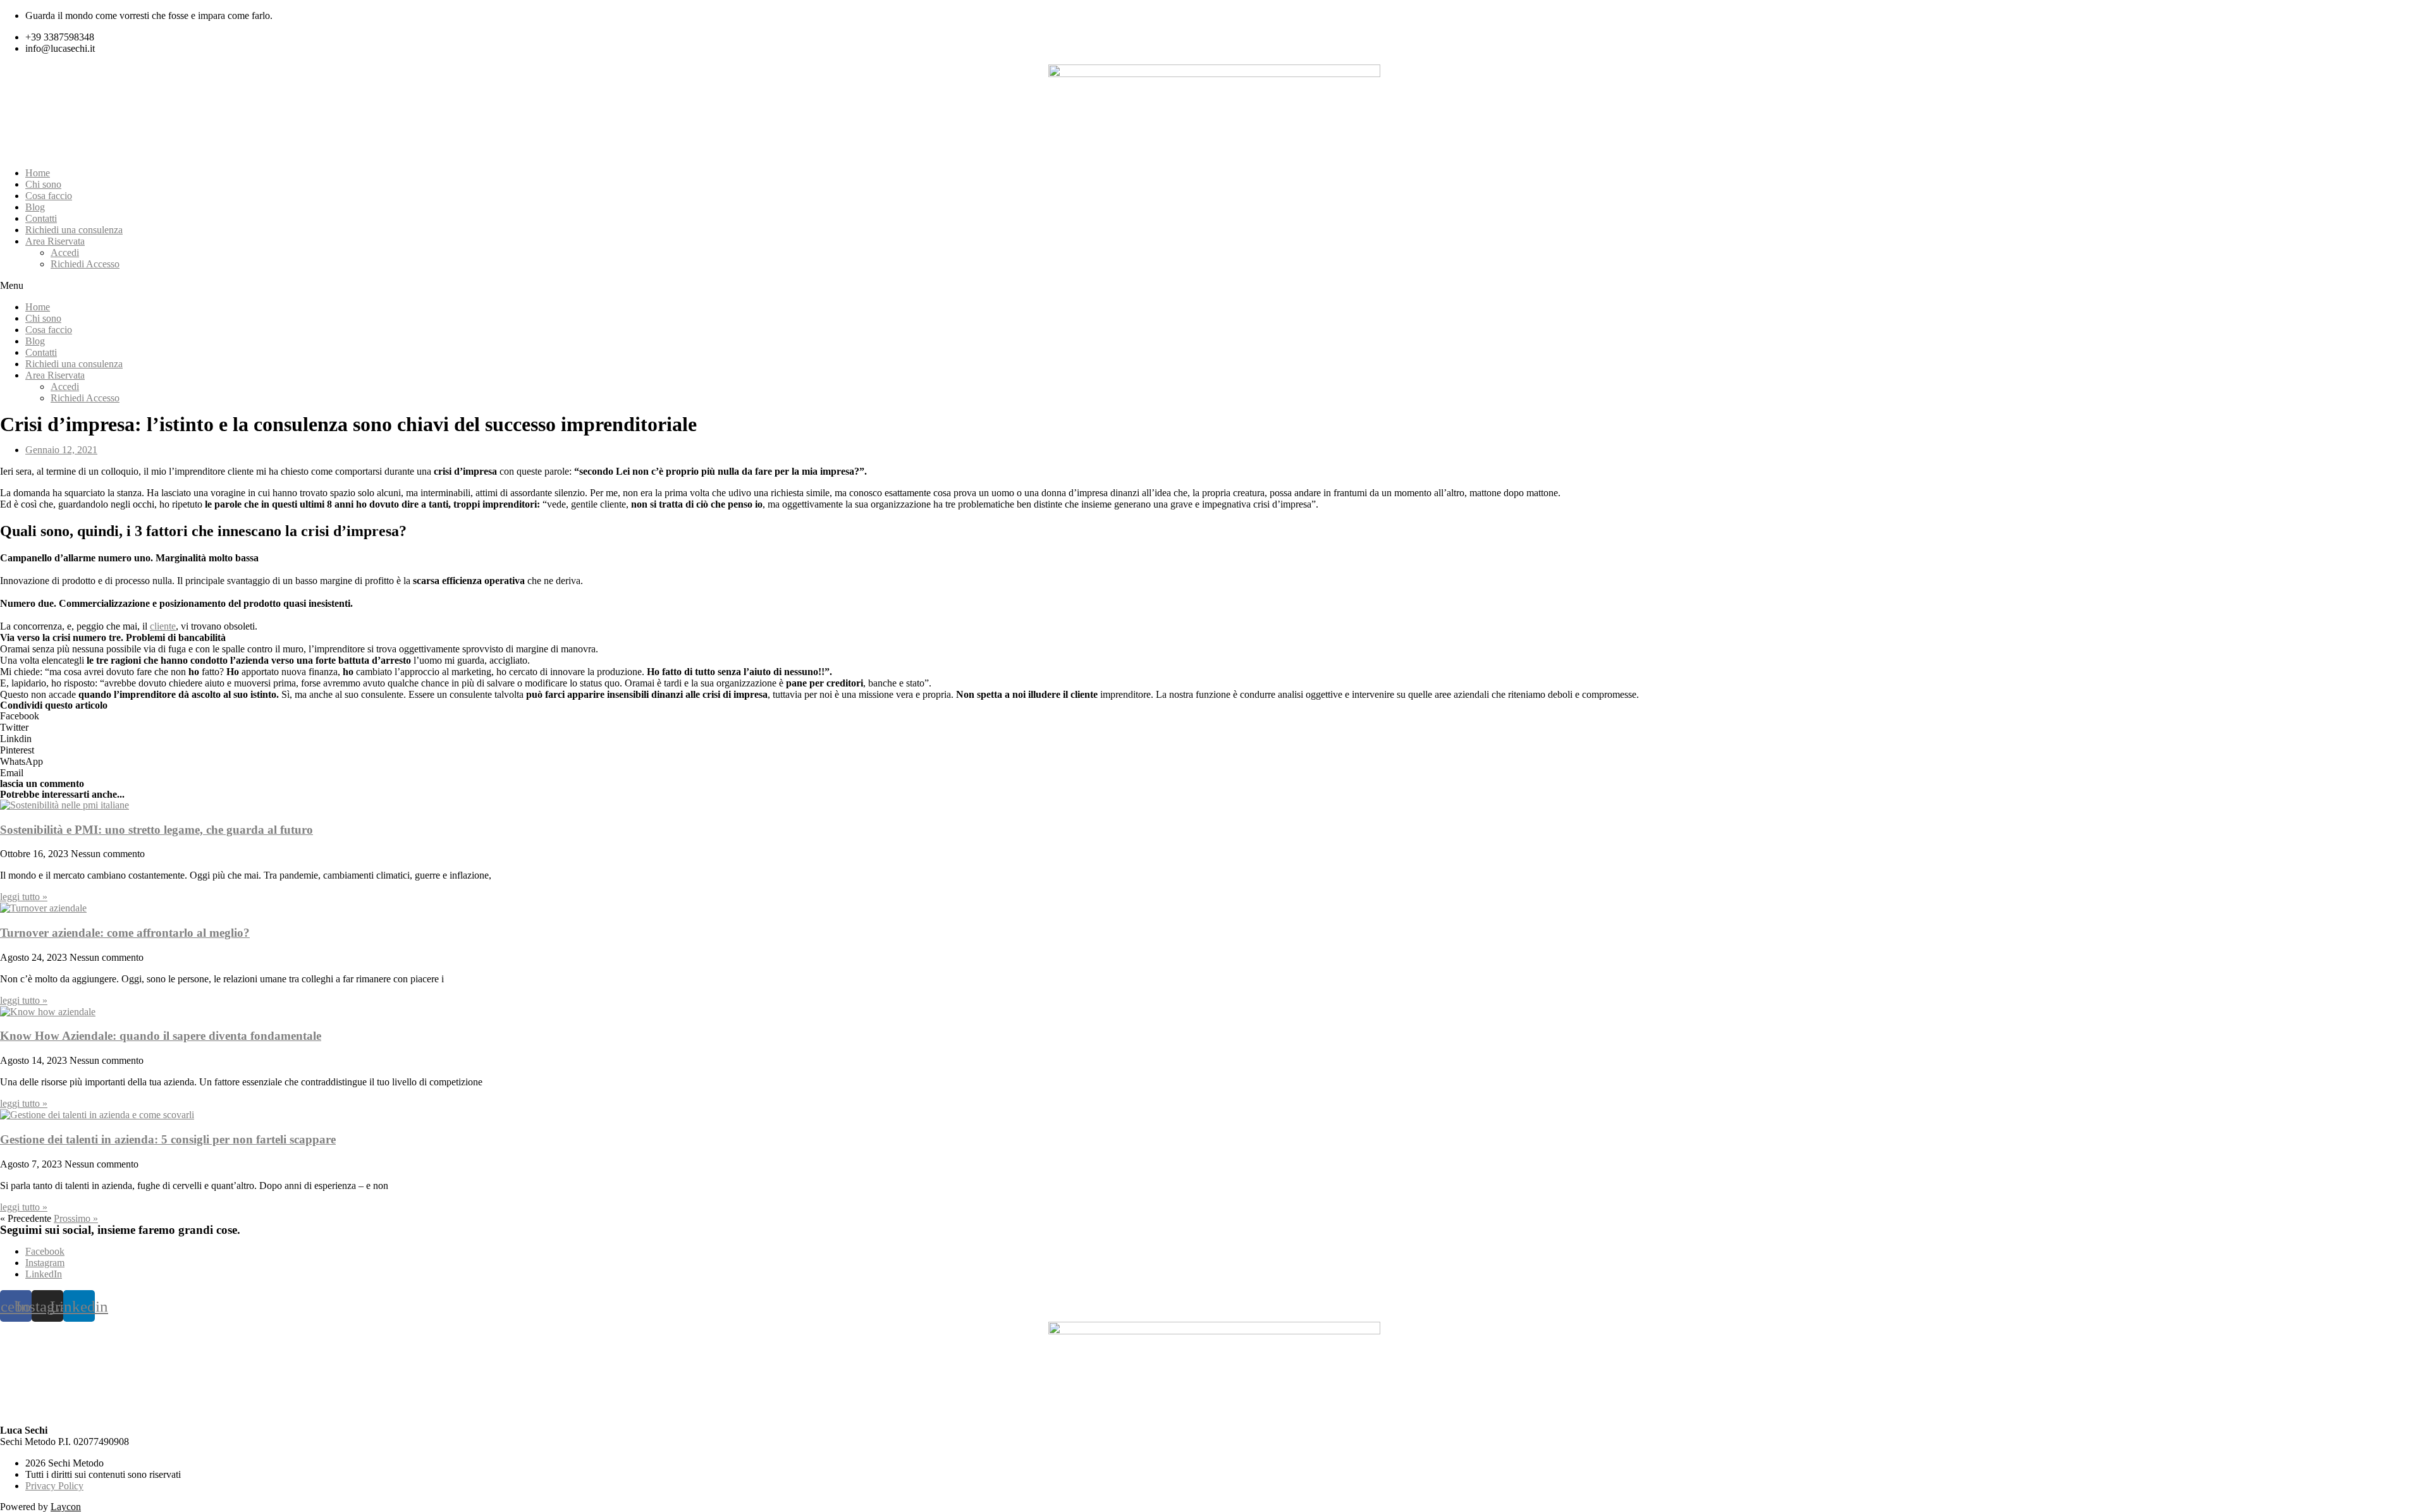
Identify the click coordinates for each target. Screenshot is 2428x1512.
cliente (163, 626)
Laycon (66, 1507)
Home (38, 173)
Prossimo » (76, 1218)
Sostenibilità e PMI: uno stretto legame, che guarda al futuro (156, 830)
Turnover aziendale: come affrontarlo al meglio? (125, 933)
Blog (35, 207)
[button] (1214, 286)
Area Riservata (55, 241)
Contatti (41, 218)
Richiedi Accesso (85, 264)
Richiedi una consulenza (74, 230)
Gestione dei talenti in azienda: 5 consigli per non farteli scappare (168, 1139)
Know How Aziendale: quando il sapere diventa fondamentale (161, 1036)
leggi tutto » (24, 897)
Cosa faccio (49, 196)
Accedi (65, 253)
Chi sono (43, 184)
